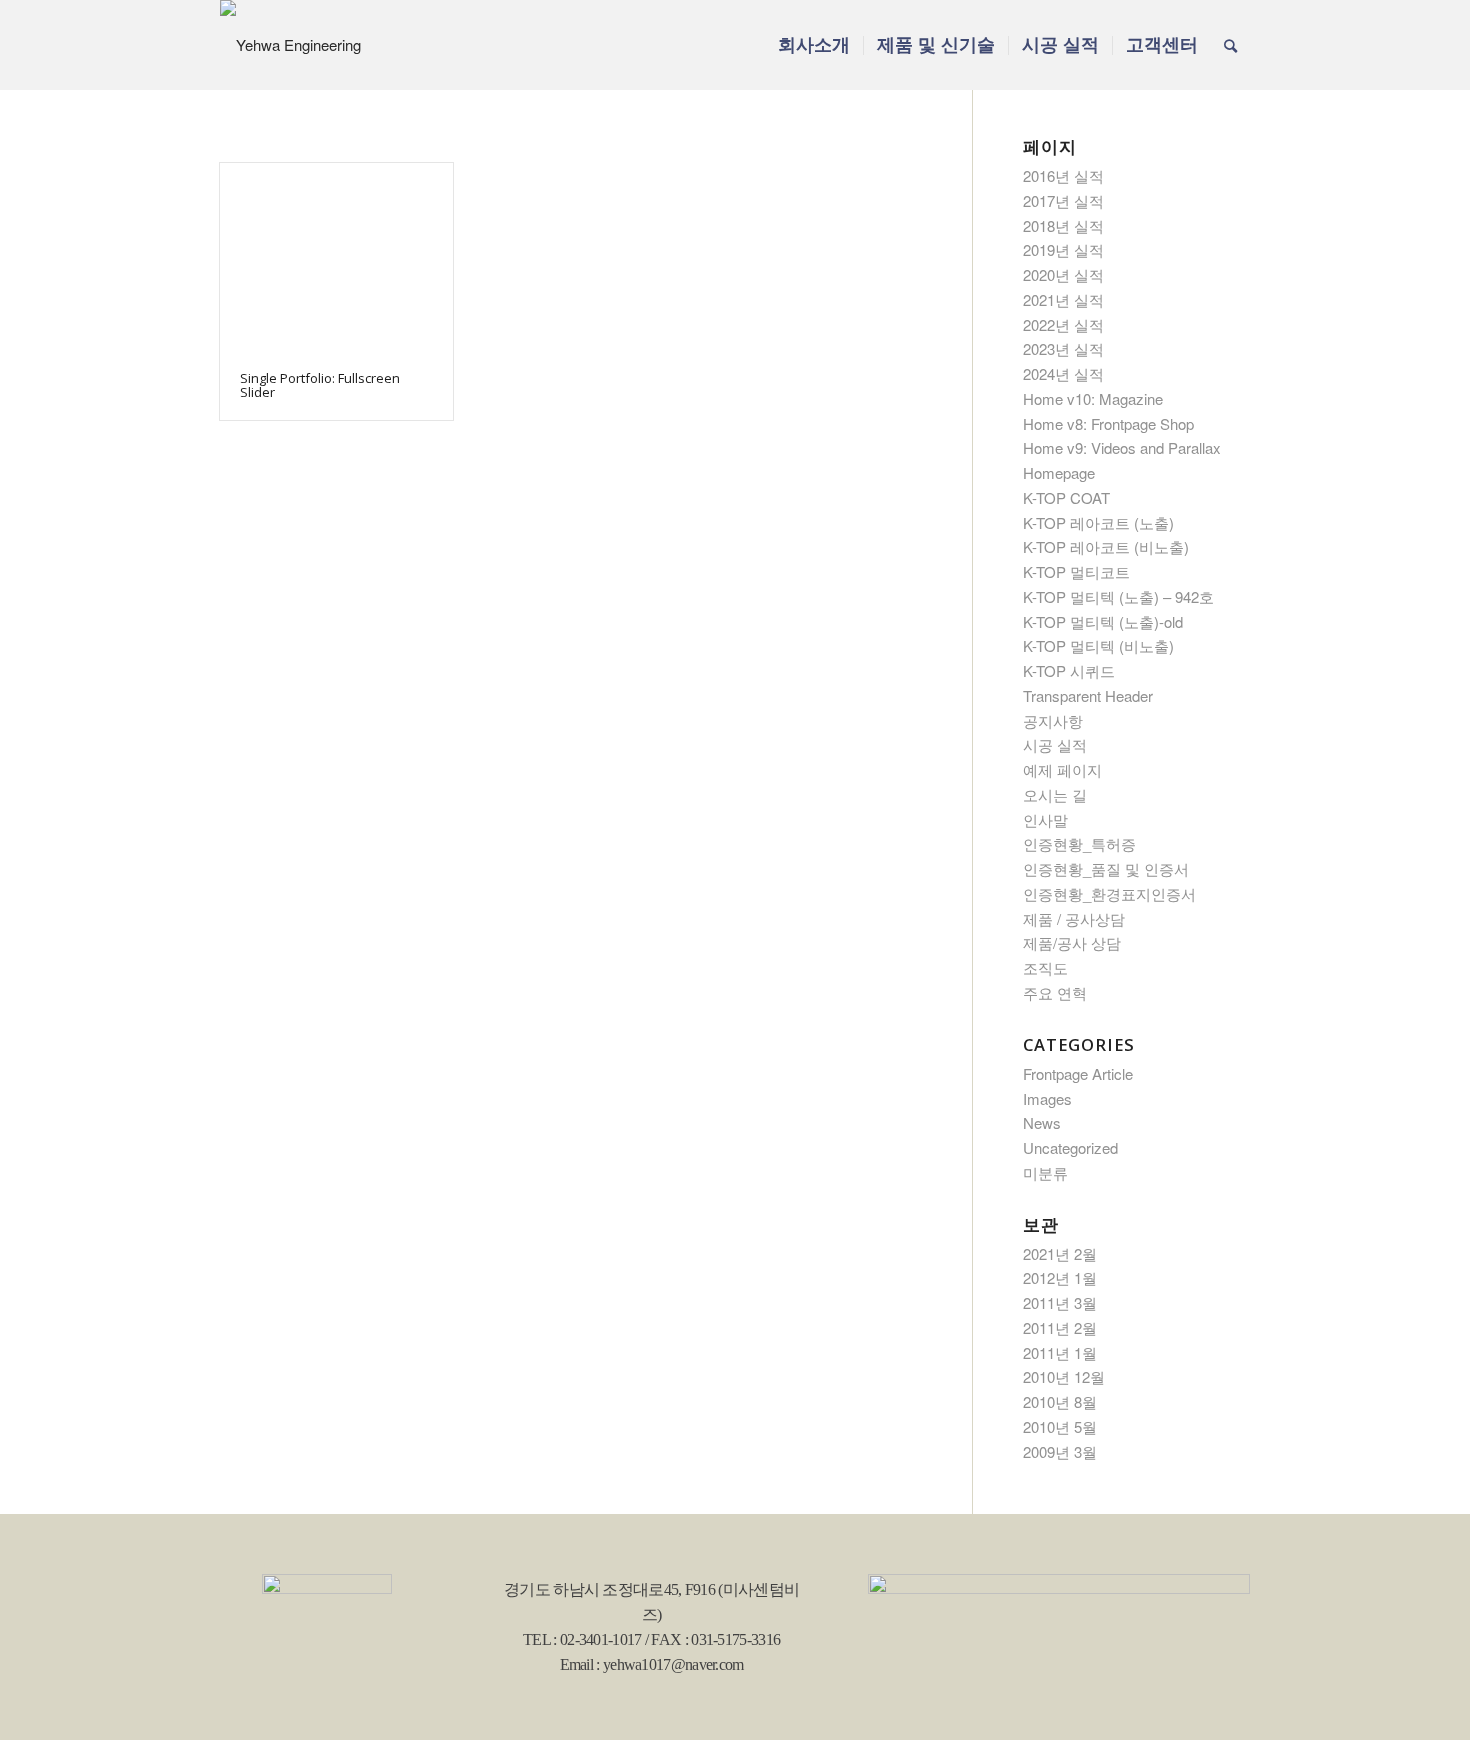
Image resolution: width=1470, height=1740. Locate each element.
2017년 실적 (1063, 200)
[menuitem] (814, 45)
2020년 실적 (1063, 274)
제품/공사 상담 (1072, 942)
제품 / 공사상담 (1074, 918)
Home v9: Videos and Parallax (1122, 447)
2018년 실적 (1063, 225)
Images (1047, 1098)
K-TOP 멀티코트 (1076, 571)
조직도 (1045, 967)
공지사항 (1053, 720)
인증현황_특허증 (1079, 843)
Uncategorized (1070, 1147)
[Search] (1230, 45)
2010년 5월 (1060, 1426)
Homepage (1059, 472)
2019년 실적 (1063, 249)
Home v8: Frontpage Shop (1108, 423)
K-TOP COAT (1066, 497)
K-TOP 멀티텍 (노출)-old (1103, 621)
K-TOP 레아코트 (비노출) (1106, 546)
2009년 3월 (1060, 1451)
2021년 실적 (1063, 299)
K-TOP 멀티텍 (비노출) (1098, 645)
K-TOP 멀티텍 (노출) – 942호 (1118, 596)
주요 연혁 (1055, 992)
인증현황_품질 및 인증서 (1106, 868)
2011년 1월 (1060, 1352)
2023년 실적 (1063, 348)
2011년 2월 (1060, 1327)
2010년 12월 (1064, 1376)
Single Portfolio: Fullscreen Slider (320, 385)
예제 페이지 (1062, 769)
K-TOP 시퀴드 (1069, 670)
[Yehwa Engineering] (290, 45)
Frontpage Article (1078, 1073)
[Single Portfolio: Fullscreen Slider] (336, 257)
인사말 (1045, 819)
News (1042, 1122)
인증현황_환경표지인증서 (1109, 893)
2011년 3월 (1060, 1302)
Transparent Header (1088, 695)
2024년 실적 (1063, 373)
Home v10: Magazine (1093, 398)
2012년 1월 (1060, 1277)
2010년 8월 (1060, 1401)
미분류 (1045, 1172)
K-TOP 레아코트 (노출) (1098, 522)
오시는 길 (1055, 794)
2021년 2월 (1060, 1253)
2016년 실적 (1063, 175)
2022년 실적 (1063, 324)
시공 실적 (1055, 744)
